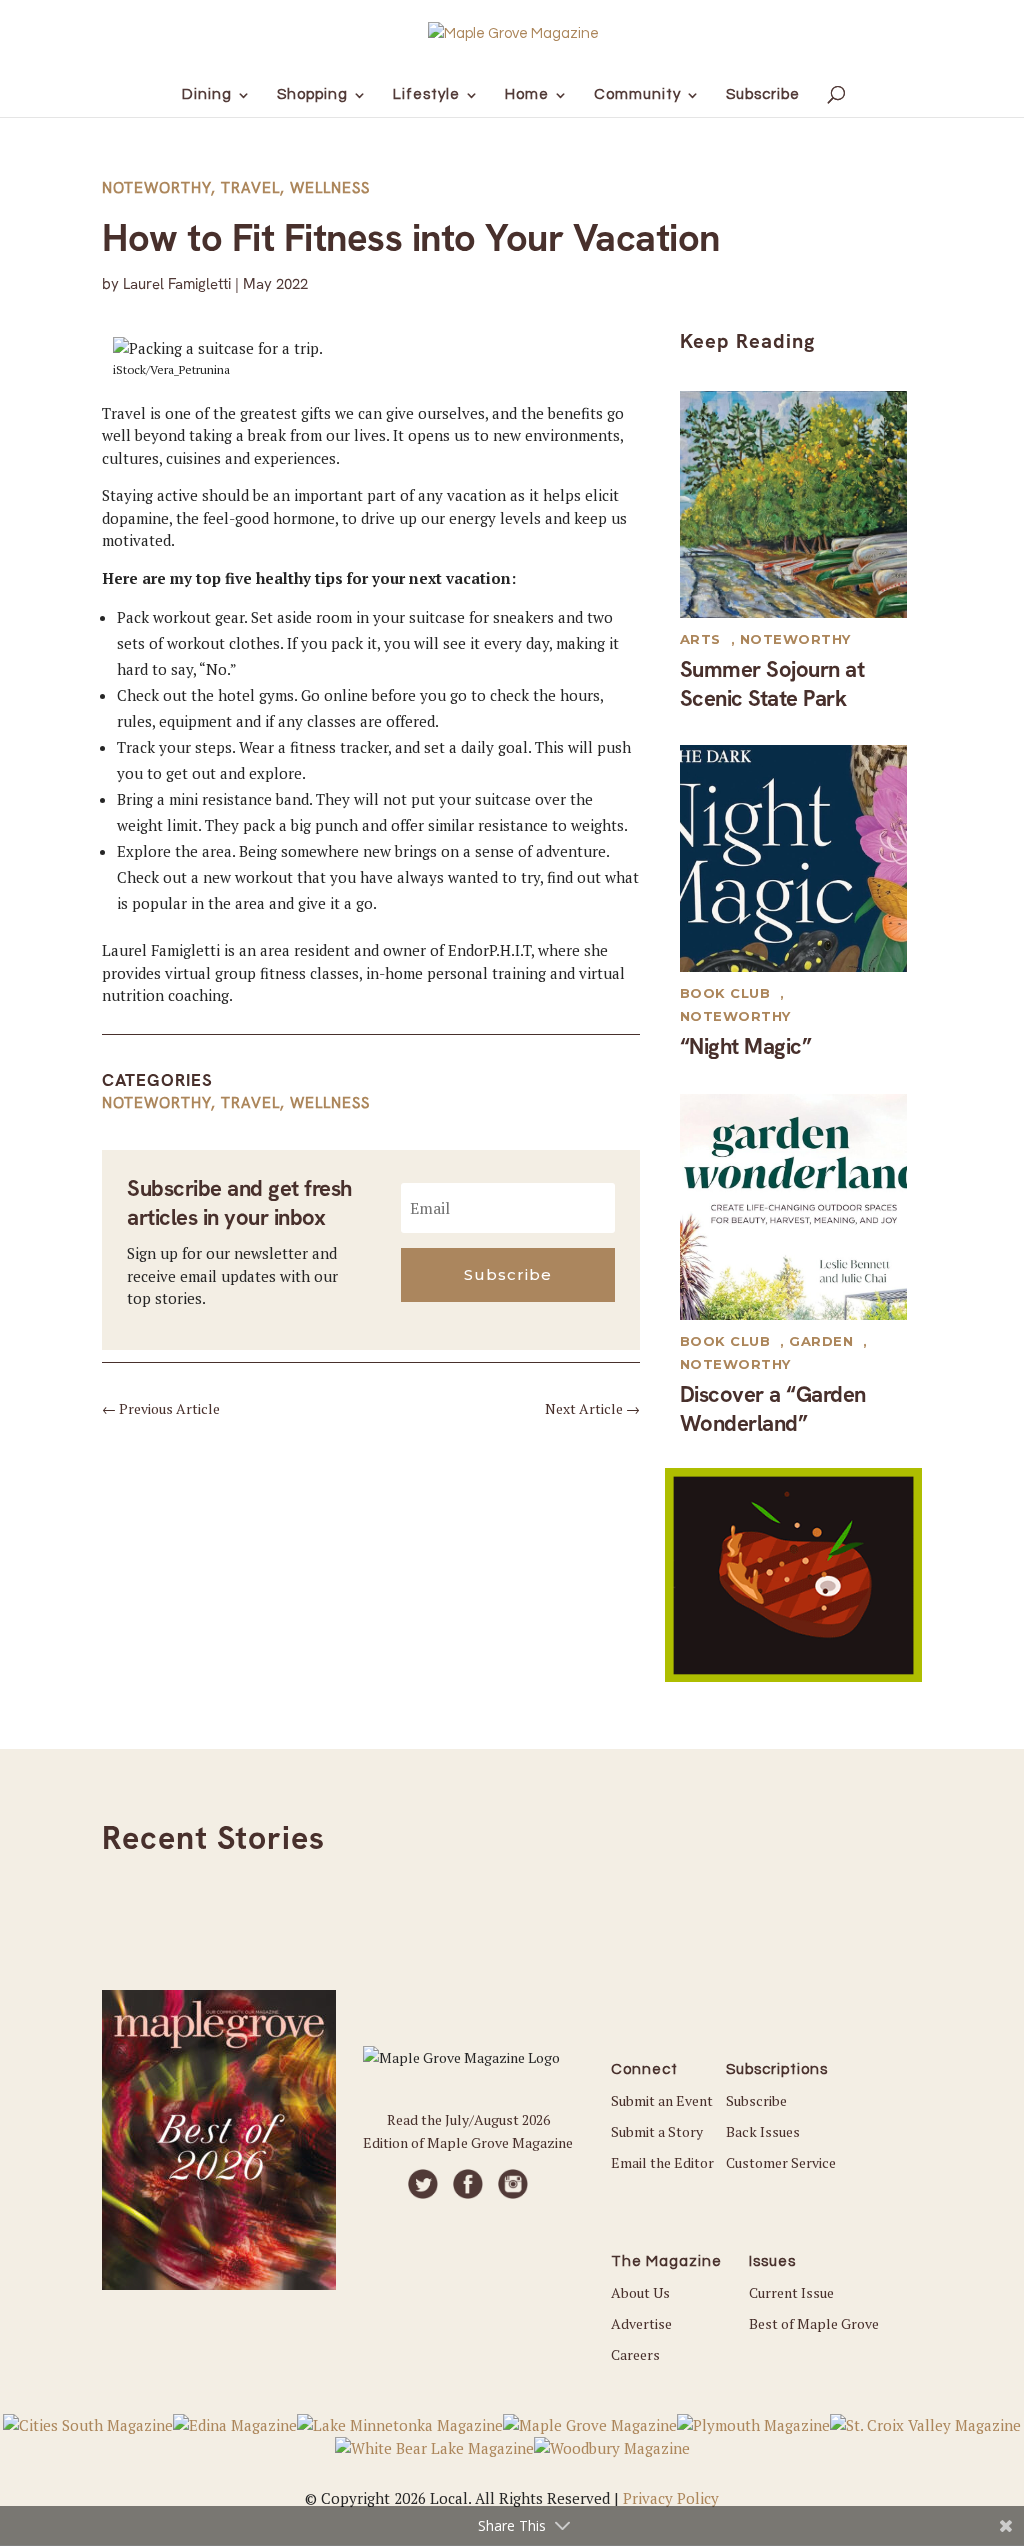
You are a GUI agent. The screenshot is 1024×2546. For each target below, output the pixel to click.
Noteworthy (156, 188)
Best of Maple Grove (814, 2323)
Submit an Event (662, 2100)
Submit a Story (657, 2131)
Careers (635, 2354)
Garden (821, 1341)
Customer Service (781, 2162)
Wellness (330, 188)
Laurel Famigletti (177, 284)
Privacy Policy (671, 2498)
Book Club (725, 993)
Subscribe (756, 2100)
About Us (640, 2292)
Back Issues (763, 2131)
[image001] (793, 1676)
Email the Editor (662, 2162)
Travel (250, 188)
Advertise (641, 2323)
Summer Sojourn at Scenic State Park (772, 684)
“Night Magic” (746, 1046)
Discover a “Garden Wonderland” (773, 1409)
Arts (700, 639)
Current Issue (791, 2292)
